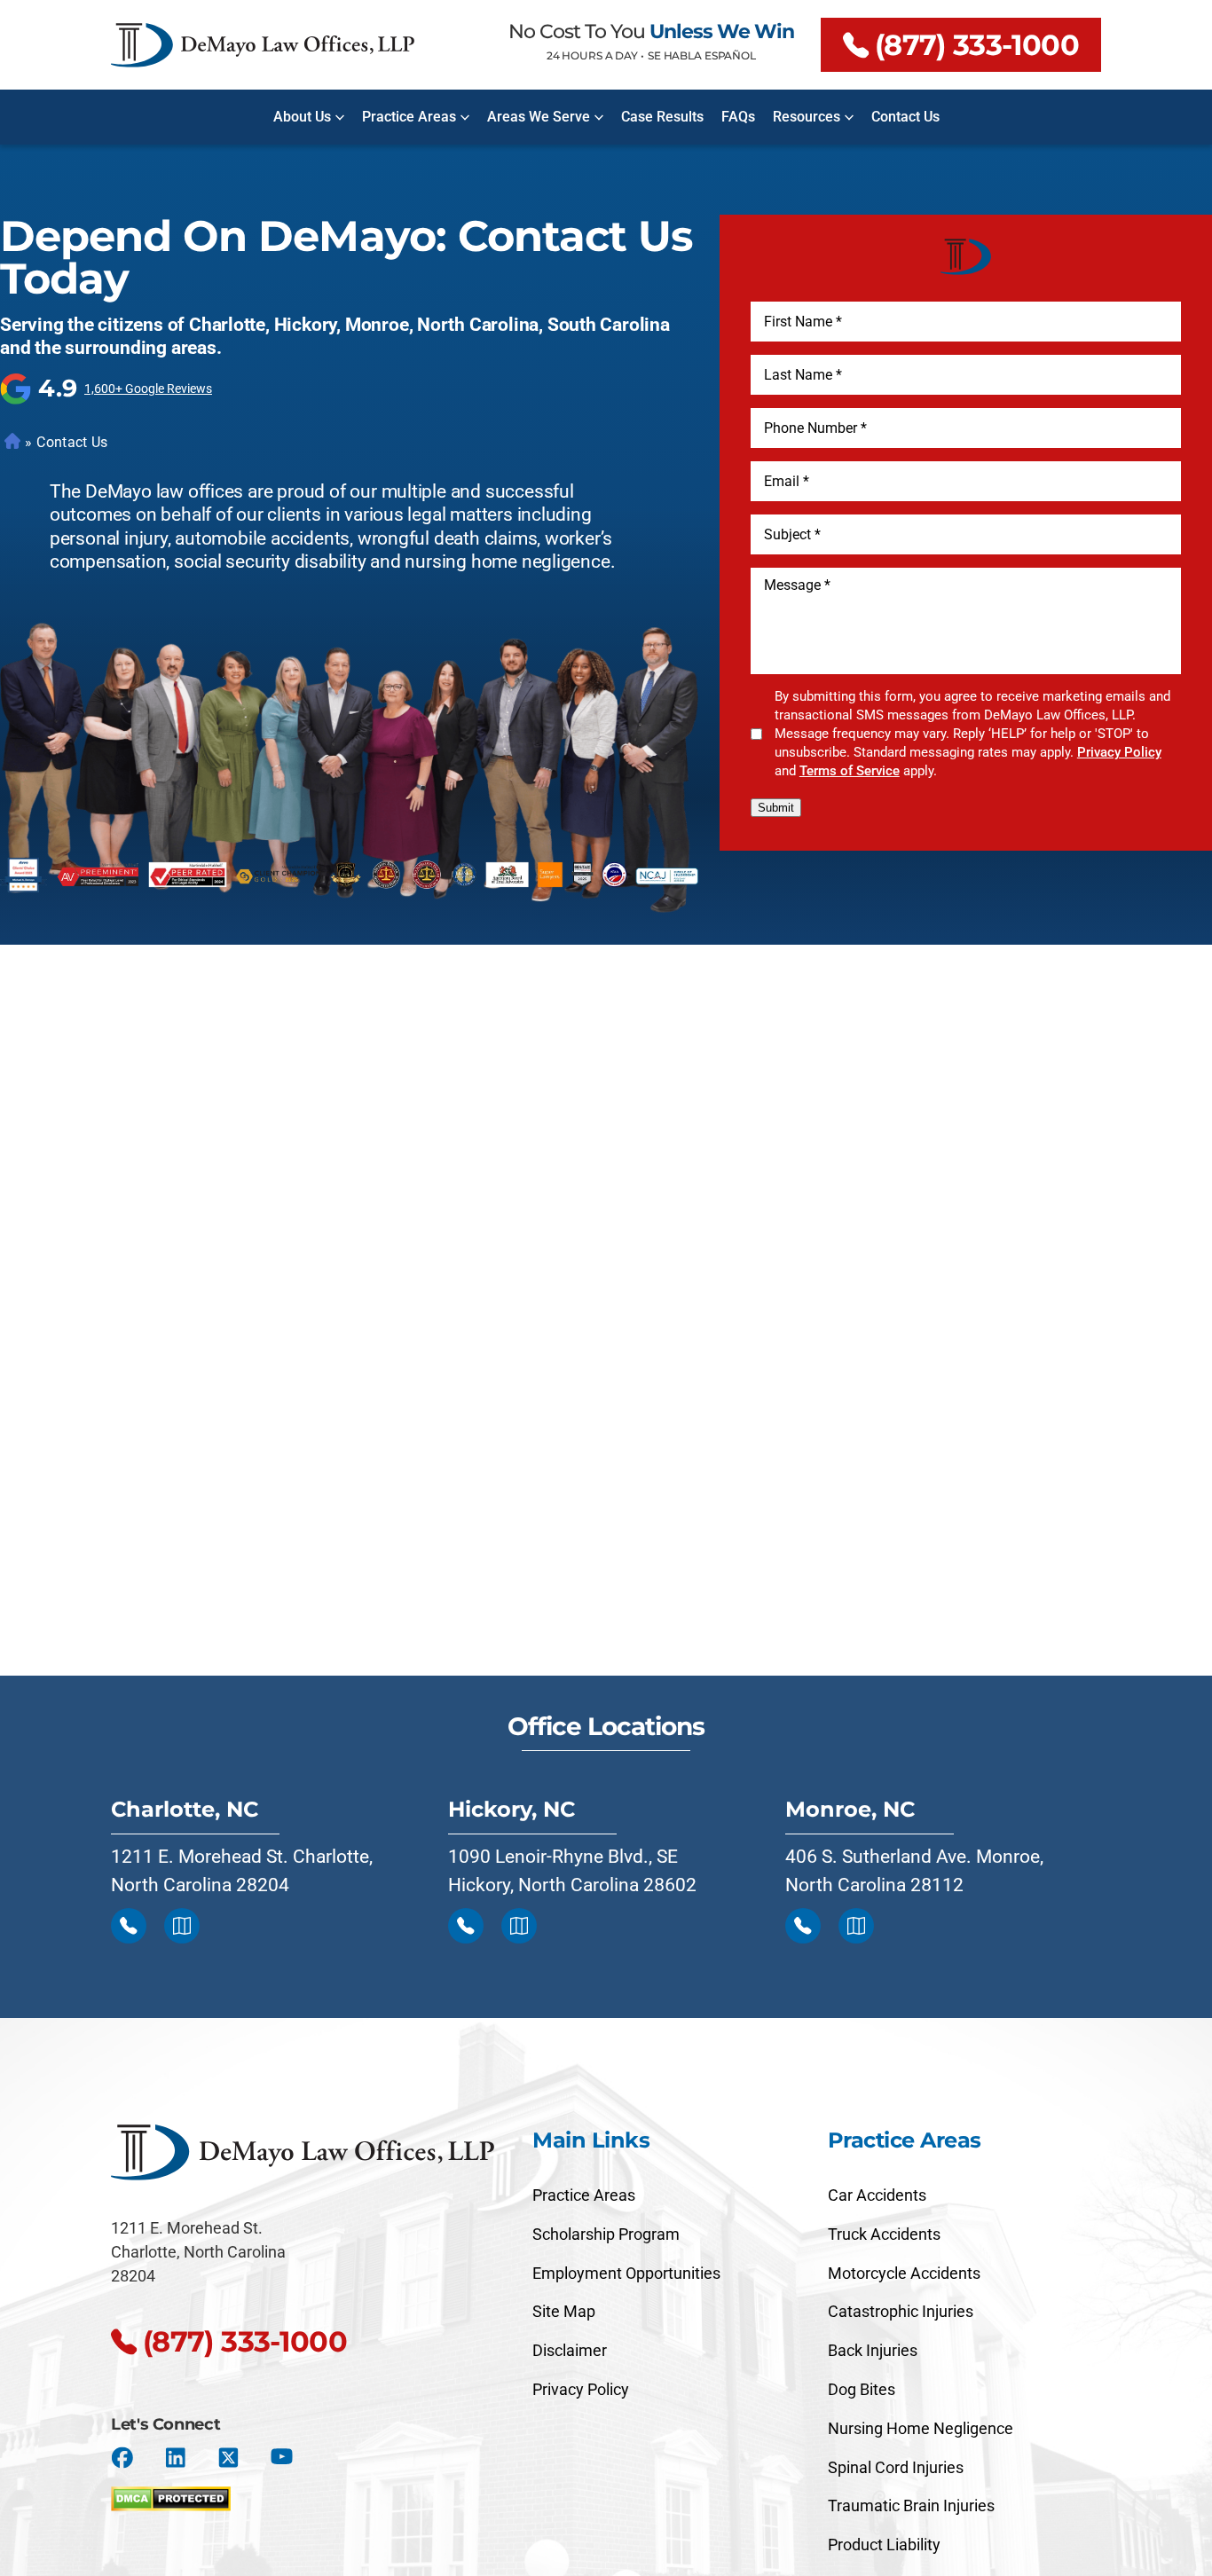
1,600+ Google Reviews (148, 389)
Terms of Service (850, 771)
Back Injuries (873, 2350)
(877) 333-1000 (977, 45)
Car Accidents (877, 2195)
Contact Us (905, 117)
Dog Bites (862, 2389)
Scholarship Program (606, 2234)
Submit (776, 808)
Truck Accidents (884, 2234)
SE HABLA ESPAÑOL (702, 55)
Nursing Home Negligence (921, 2428)
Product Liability (884, 2545)
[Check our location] (182, 1926)
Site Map (564, 2311)
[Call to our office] (129, 1926)
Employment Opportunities (626, 2273)
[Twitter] (228, 2458)
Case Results (662, 117)
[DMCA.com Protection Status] (171, 2494)
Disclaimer (570, 2350)
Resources (807, 117)
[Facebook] (122, 2458)
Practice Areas (409, 117)
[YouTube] (282, 2458)
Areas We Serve (539, 117)
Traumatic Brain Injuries (911, 2505)
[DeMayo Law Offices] (263, 45)
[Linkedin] (175, 2458)
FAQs (738, 117)
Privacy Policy (1119, 752)
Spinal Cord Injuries (896, 2467)
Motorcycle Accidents (904, 2273)
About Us (302, 117)
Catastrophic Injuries (901, 2311)
